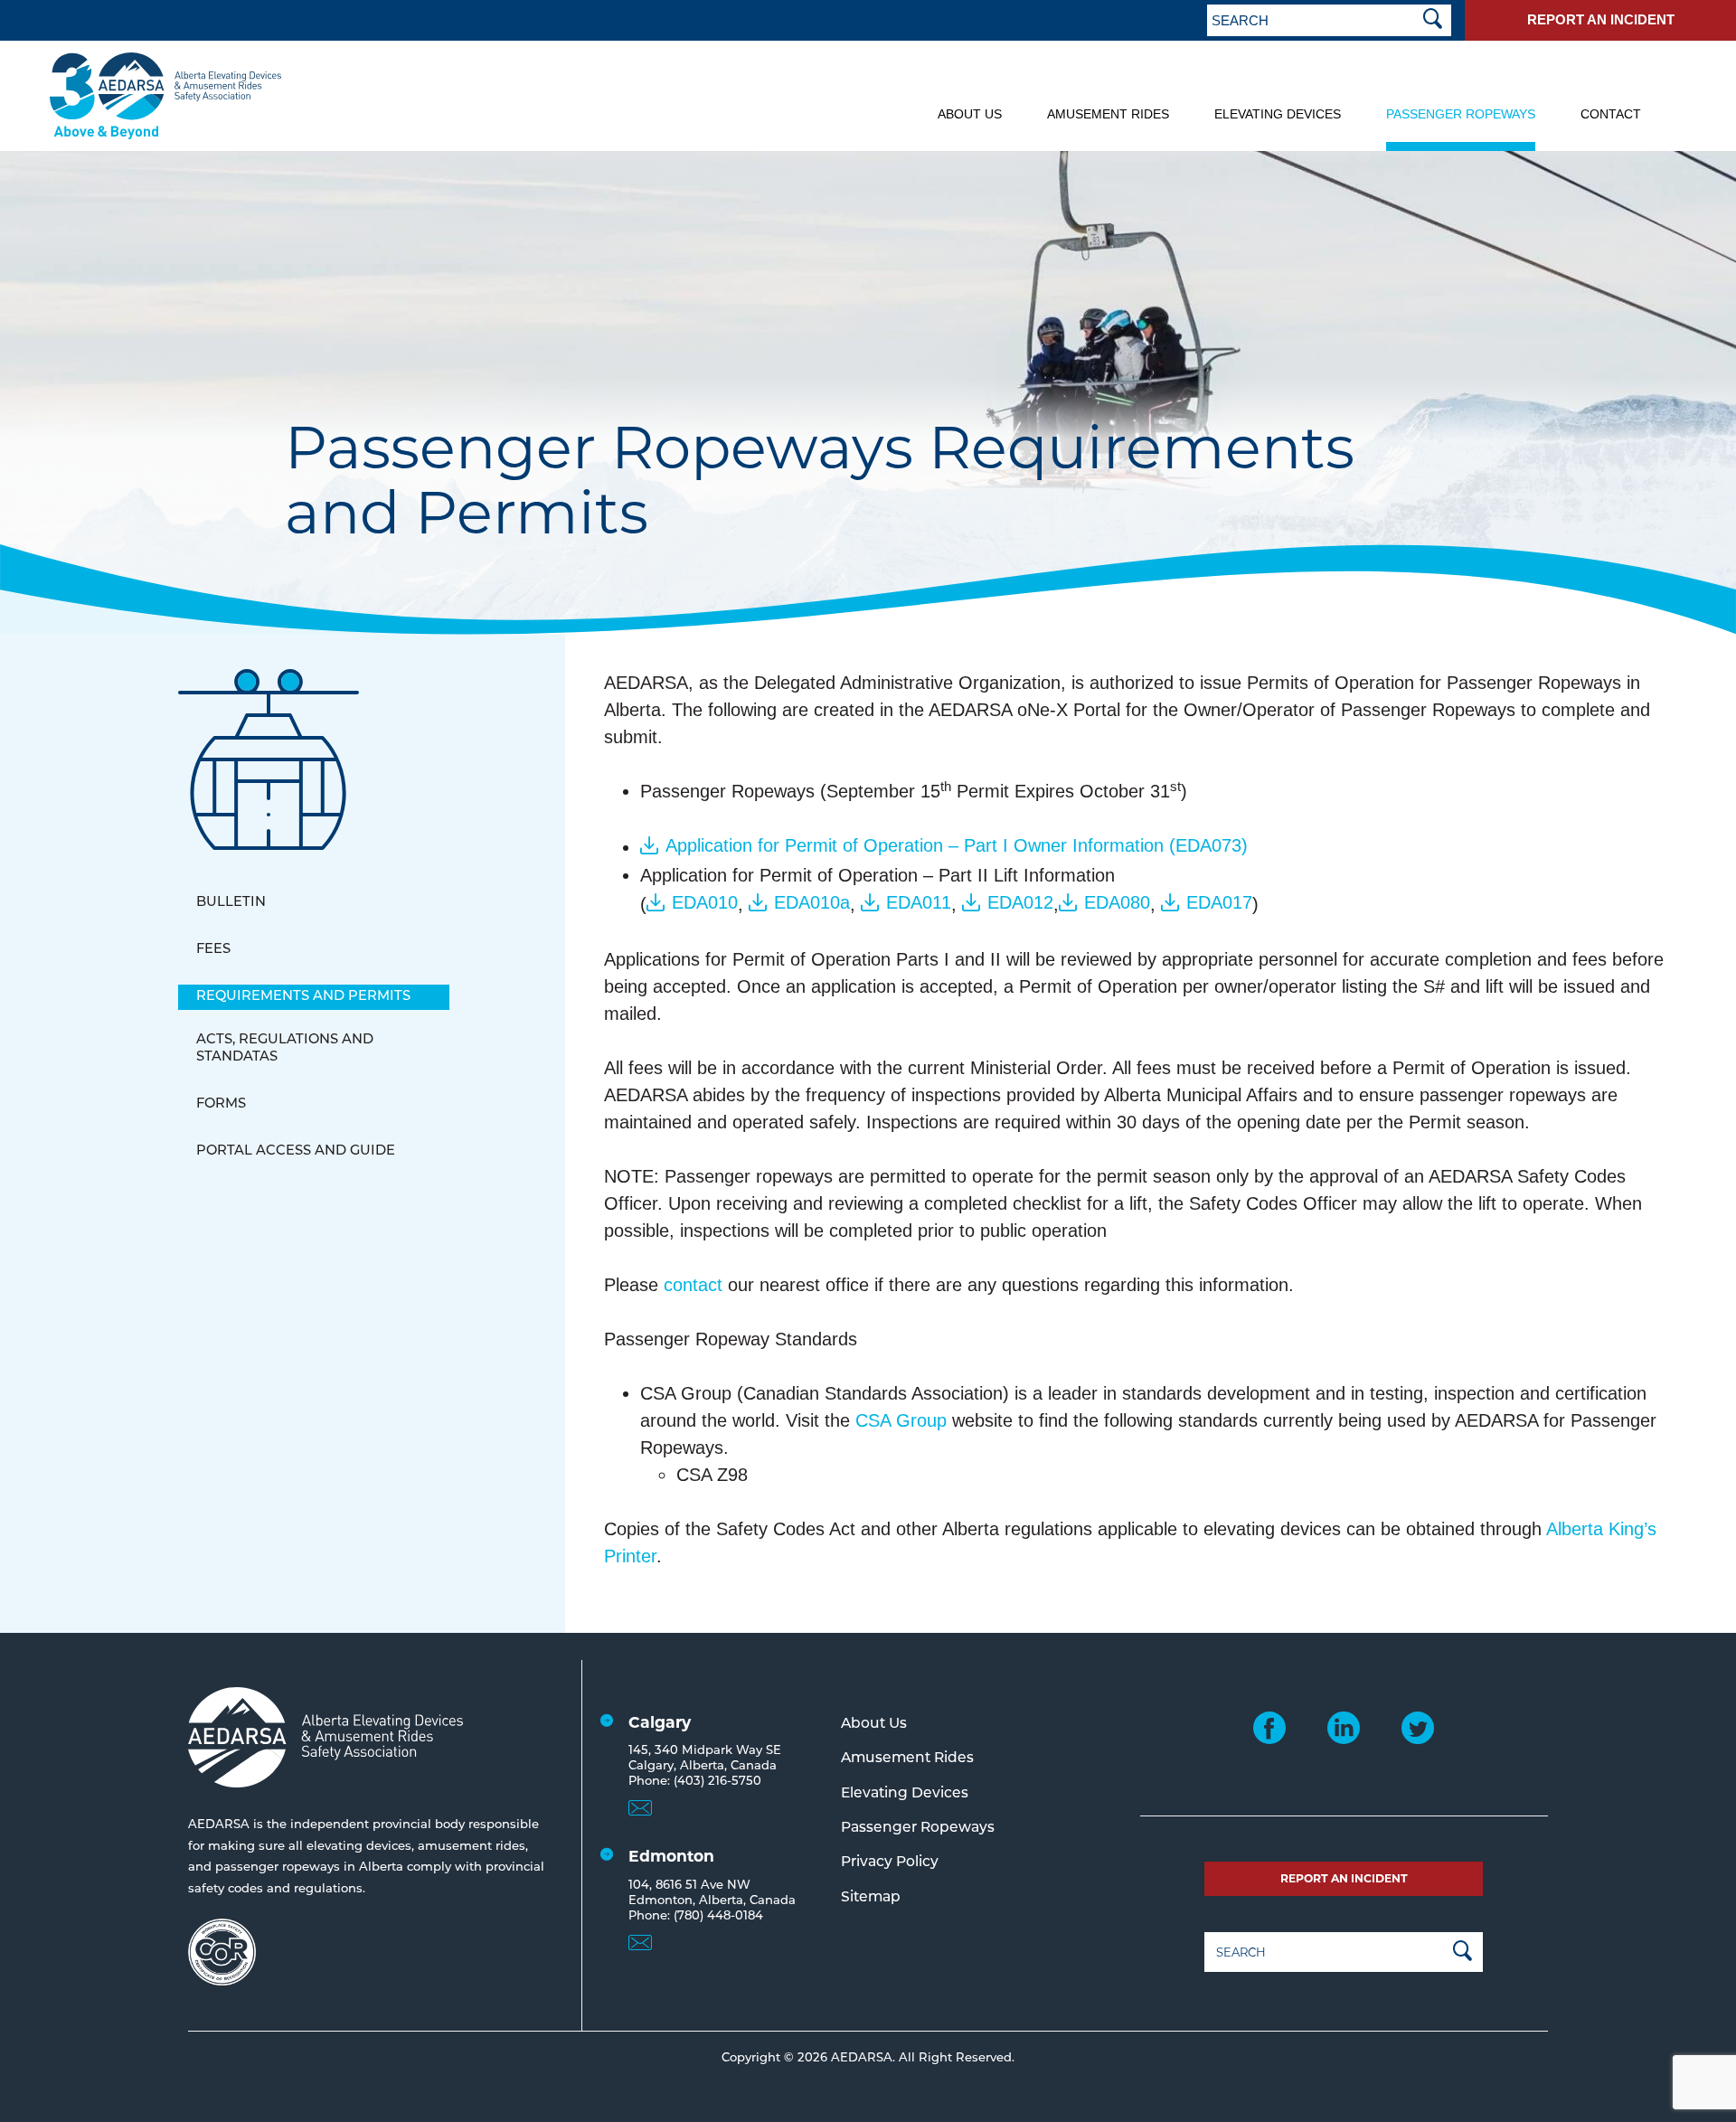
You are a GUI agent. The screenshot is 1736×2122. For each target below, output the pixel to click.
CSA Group (901, 1420)
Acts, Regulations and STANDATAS (285, 1049)
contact (693, 1285)
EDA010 (705, 902)
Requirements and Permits (303, 997)
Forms (221, 1104)
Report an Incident (1601, 19)
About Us (970, 114)
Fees (213, 950)
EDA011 (919, 902)
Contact (1611, 114)
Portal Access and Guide (296, 1151)
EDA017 (1219, 902)
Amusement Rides (1108, 114)
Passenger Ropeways (1461, 114)
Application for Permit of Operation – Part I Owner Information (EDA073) (957, 845)
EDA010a (812, 902)
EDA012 (1020, 902)
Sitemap (871, 1898)
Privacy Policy (890, 1863)
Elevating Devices (1278, 114)
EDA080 (1117, 902)
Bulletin (231, 903)
